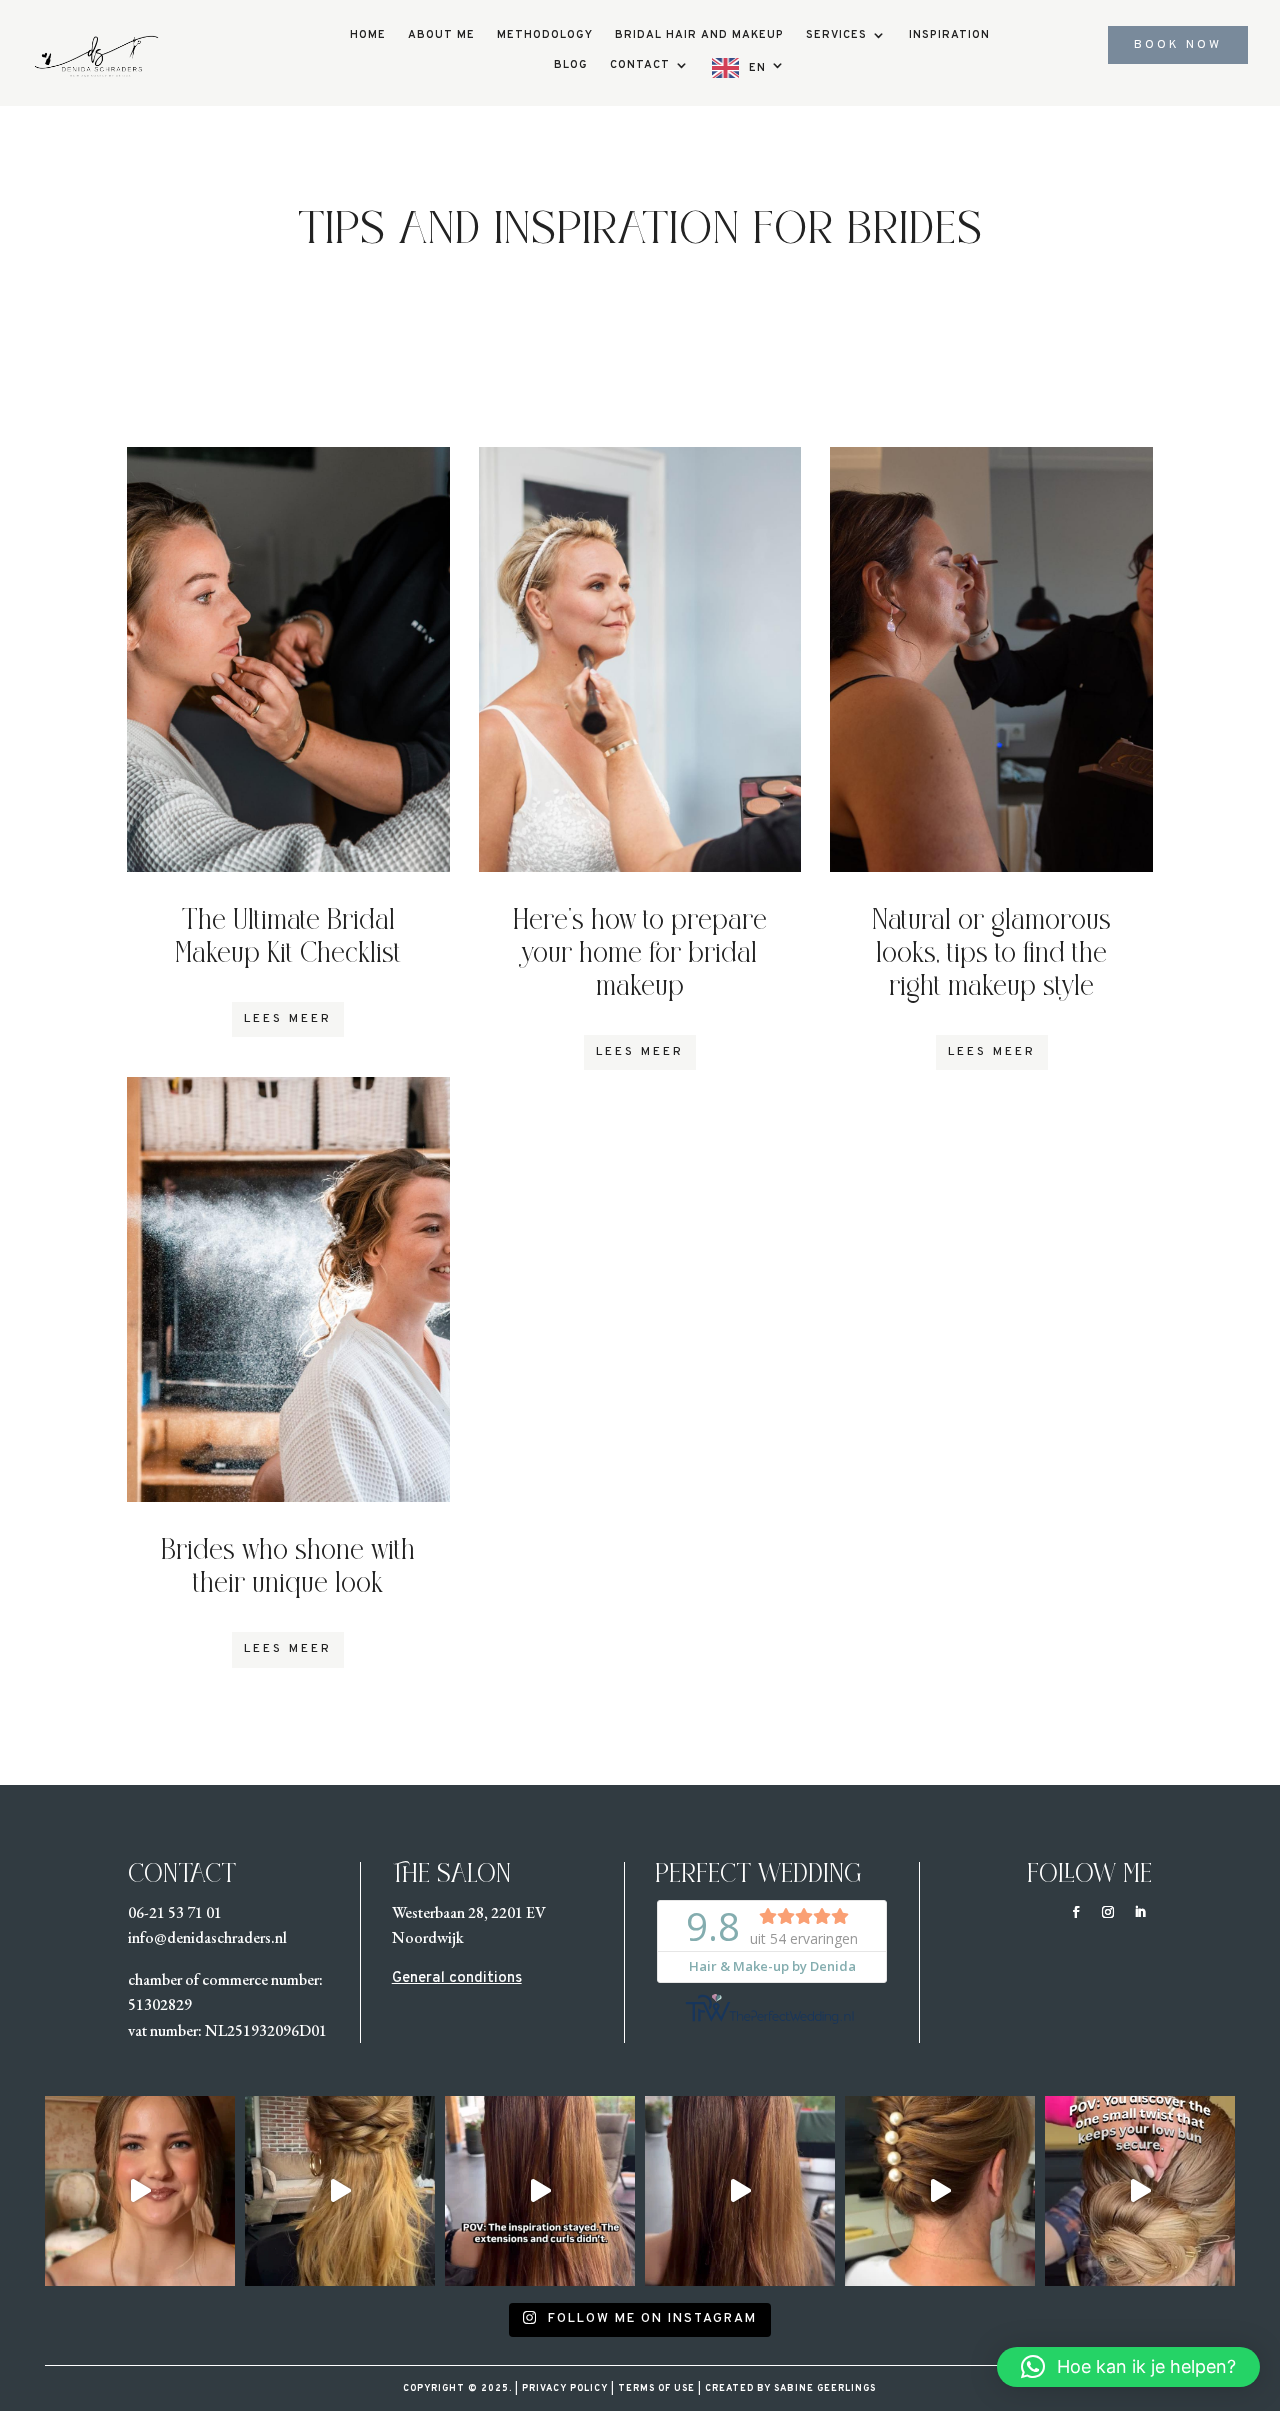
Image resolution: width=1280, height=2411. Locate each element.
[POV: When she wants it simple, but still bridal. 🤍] (340, 2191)
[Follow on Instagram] (1108, 1912)
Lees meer (288, 1019)
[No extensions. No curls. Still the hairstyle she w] (740, 2191)
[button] (1128, 2367)
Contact (640, 65)
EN (757, 68)
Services (836, 35)
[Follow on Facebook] (1076, 1912)
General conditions (457, 1978)
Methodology (545, 35)
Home (368, 35)
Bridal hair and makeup (699, 35)
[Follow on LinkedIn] (1140, 1912)
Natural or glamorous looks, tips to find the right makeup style (991, 955)
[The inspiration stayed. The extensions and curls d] (540, 2191)
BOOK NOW (1178, 45)
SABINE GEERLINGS (823, 2388)
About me (441, 35)
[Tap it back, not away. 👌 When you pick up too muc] (140, 2191)
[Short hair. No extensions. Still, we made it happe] (940, 2191)
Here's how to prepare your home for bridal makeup (640, 955)
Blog (571, 65)
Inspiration (949, 35)
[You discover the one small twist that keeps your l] (1140, 2191)
